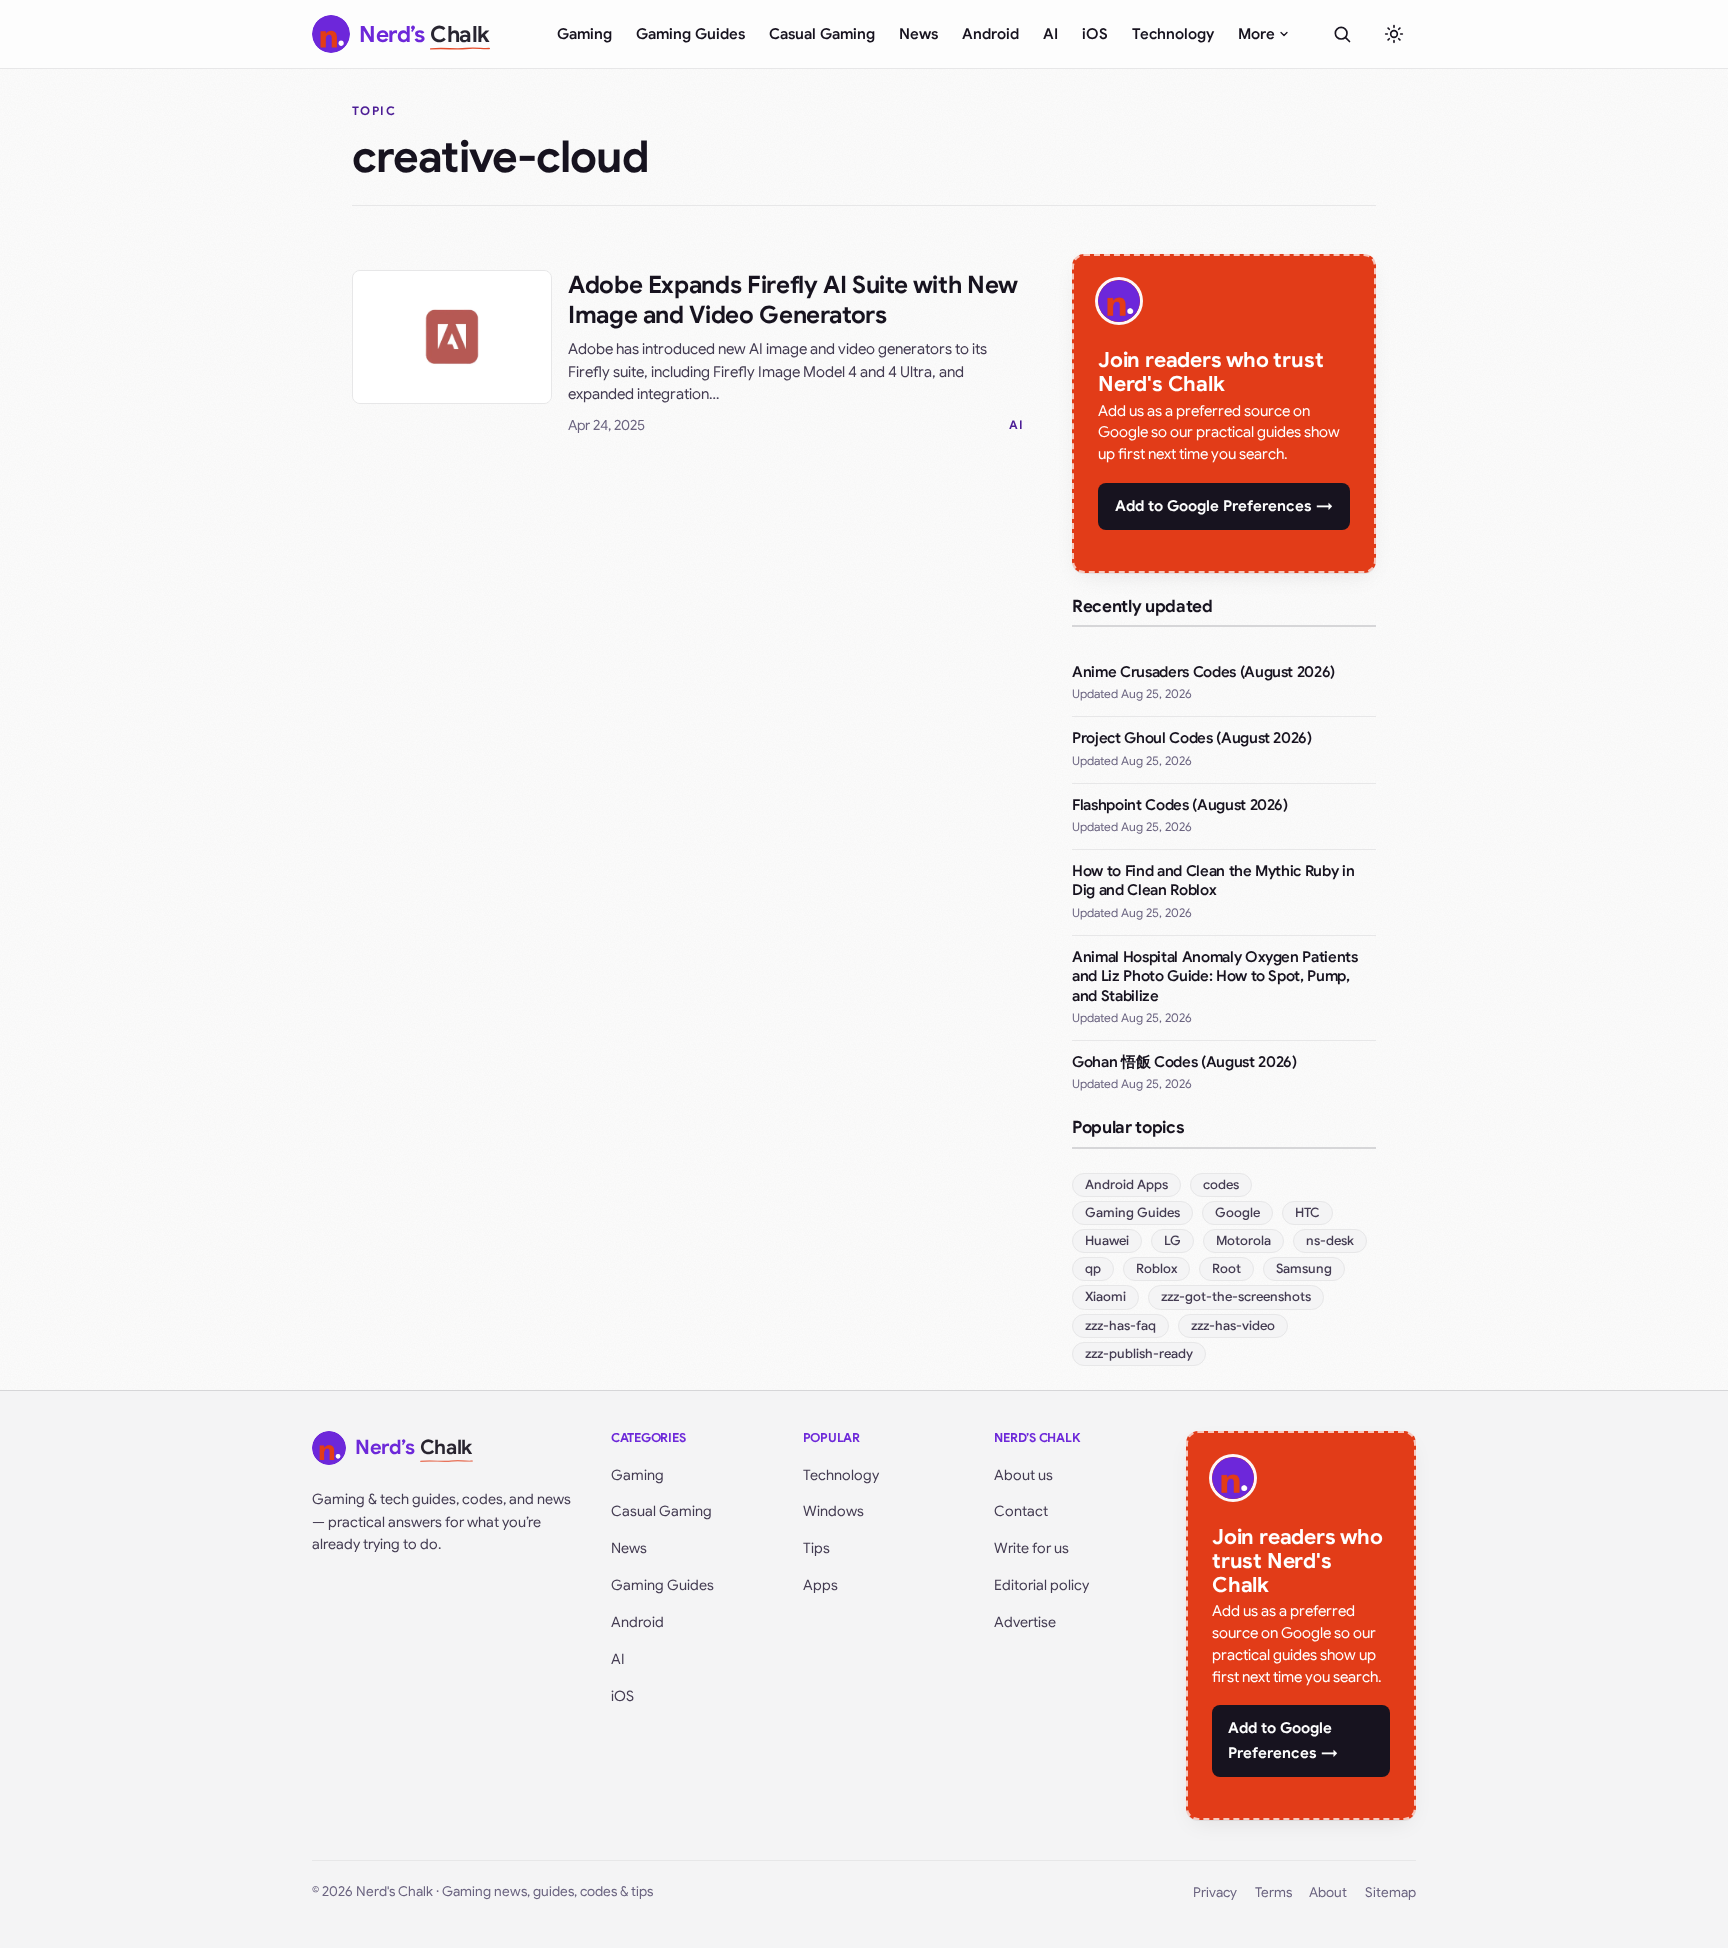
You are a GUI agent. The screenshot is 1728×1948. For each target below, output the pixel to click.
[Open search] (1342, 34)
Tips (816, 1548)
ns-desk (1330, 1240)
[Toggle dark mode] (1394, 34)
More (1256, 34)
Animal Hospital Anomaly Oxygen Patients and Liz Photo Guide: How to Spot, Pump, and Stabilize (1215, 976)
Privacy (1215, 1892)
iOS (1095, 34)
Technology (1173, 34)
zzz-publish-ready (1139, 1353)
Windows (833, 1511)
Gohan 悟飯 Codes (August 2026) (1184, 1062)
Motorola (1243, 1240)
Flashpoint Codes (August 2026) (1180, 805)
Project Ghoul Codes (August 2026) (1192, 738)
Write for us (1031, 1548)
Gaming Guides (690, 34)
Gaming (584, 34)
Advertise (1025, 1622)
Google (1237, 1212)
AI (1050, 34)
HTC (1307, 1212)
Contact (1021, 1511)
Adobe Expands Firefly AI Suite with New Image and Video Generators (793, 300)
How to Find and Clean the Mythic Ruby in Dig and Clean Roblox (1213, 881)
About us (1023, 1475)
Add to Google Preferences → (1224, 506)
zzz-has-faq (1120, 1325)
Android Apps (1126, 1184)
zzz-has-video (1233, 1325)
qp (1093, 1268)
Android (990, 34)
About (1328, 1892)
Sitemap (1390, 1892)
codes (1221, 1184)
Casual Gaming (822, 34)
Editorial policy (1041, 1585)
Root (1226, 1268)
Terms (1273, 1892)
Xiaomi (1105, 1296)
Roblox (1156, 1268)
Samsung (1304, 1268)
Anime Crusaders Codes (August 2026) (1203, 672)
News (918, 34)
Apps (820, 1585)
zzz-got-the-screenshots (1236, 1296)
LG (1172, 1240)
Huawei (1107, 1240)
